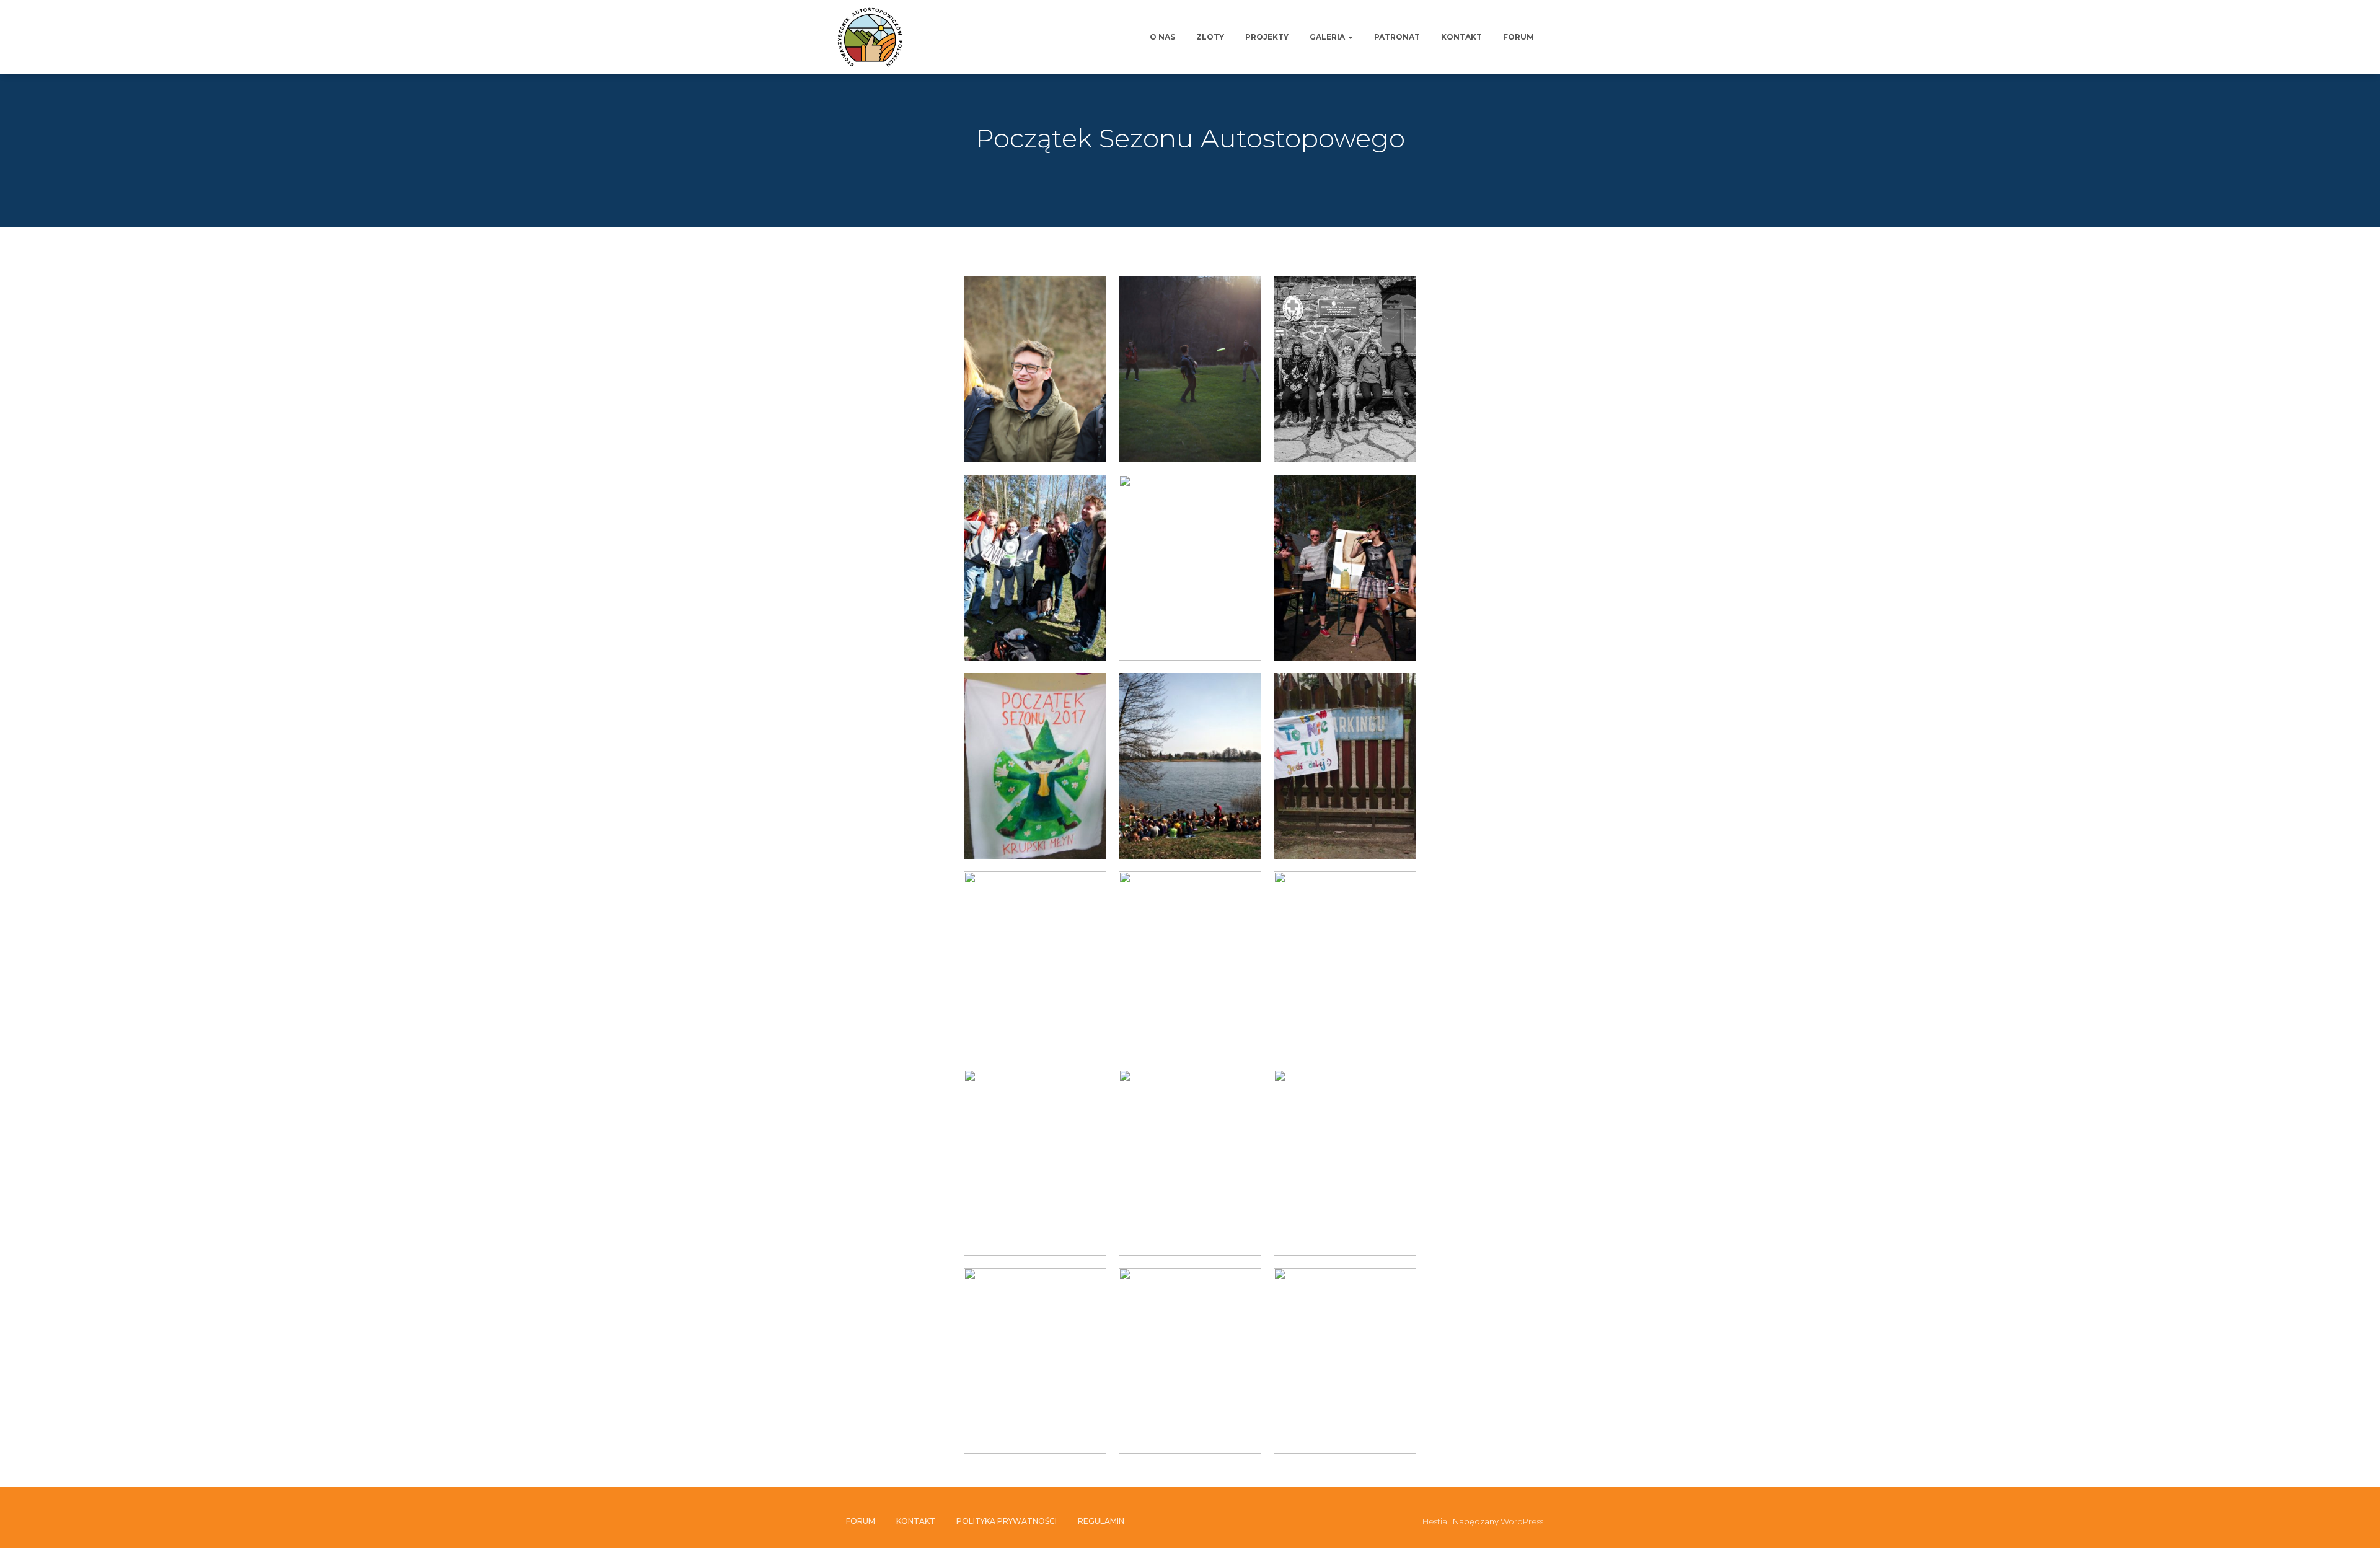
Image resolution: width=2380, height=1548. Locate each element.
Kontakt (1461, 37)
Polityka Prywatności (1007, 1521)
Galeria (1328, 37)
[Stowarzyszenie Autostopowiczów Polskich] (870, 37)
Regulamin (1101, 1521)
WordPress (1522, 1521)
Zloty (1210, 37)
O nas (1162, 37)
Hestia (1435, 1521)
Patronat (1397, 37)
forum (1518, 37)
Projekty (1267, 37)
